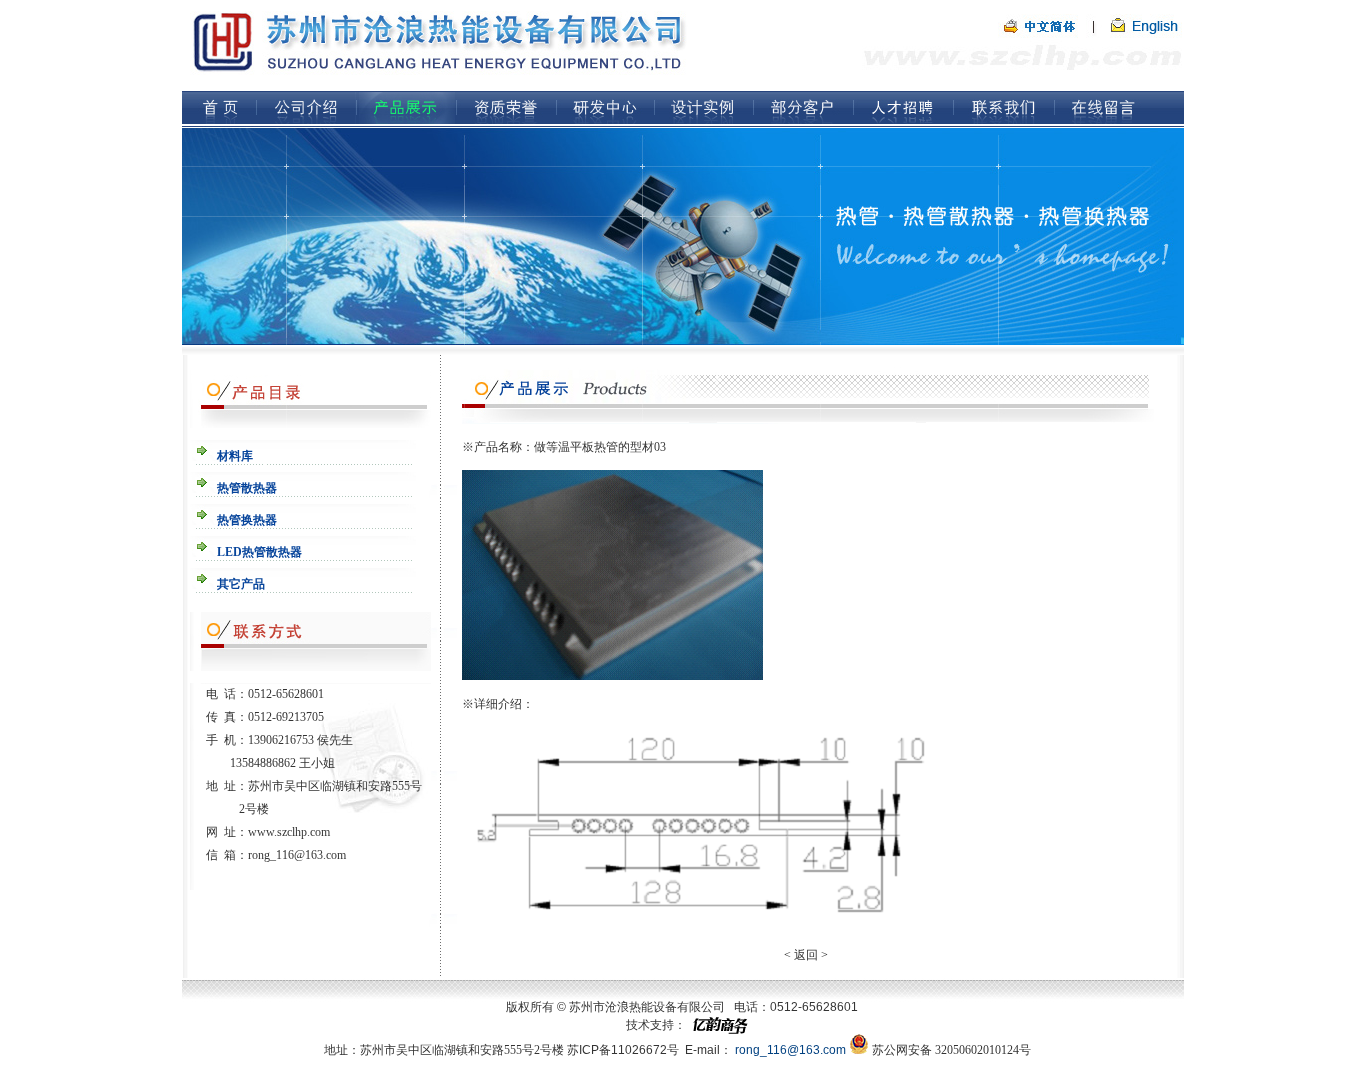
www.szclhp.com (289, 832)
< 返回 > (806, 955)
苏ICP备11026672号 (623, 1050)
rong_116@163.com (297, 855)
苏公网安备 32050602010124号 (951, 1050)
